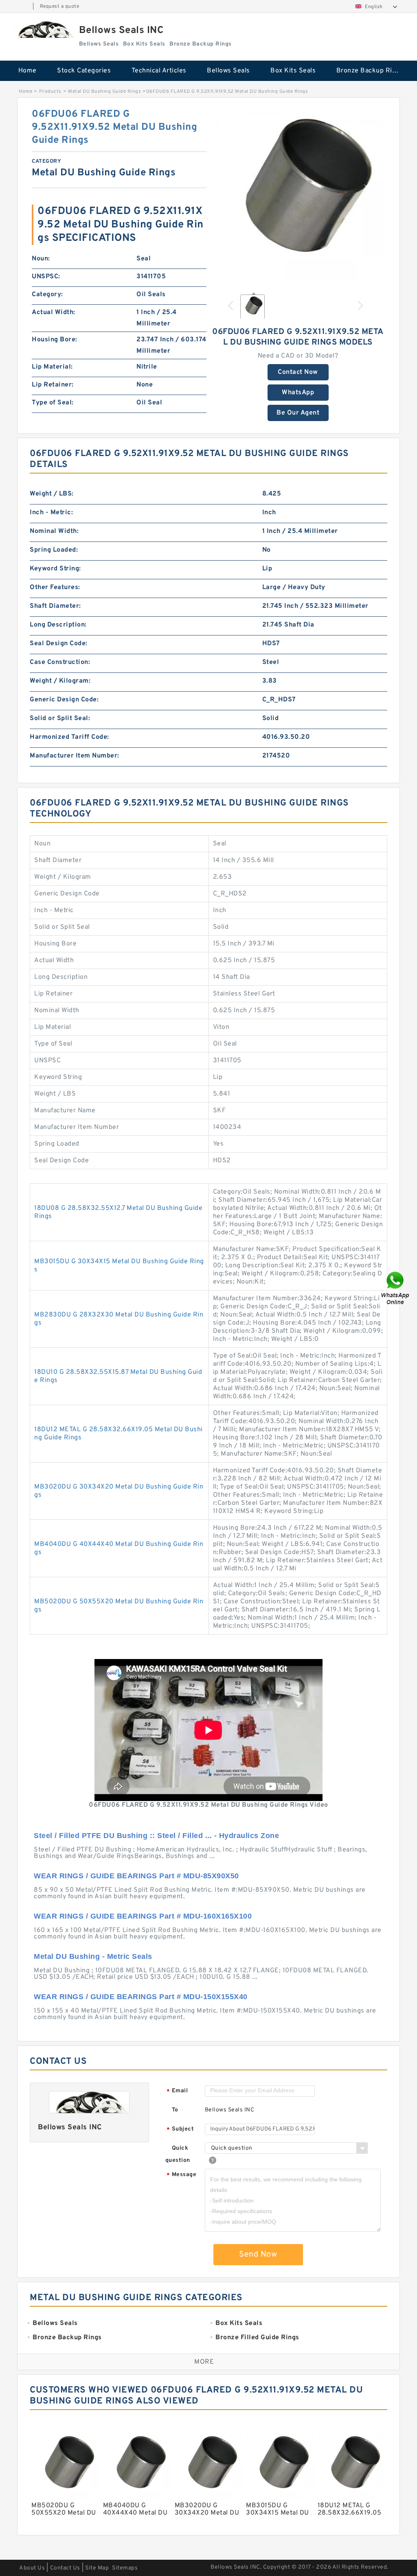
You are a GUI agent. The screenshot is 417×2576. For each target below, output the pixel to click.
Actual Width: (54, 312)
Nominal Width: (54, 531)
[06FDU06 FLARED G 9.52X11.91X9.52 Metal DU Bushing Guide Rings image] (298, 195)
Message (181, 2175)
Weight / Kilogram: (60, 681)
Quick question (178, 2154)
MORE (204, 2362)
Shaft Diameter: (55, 606)
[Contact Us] (396, 1288)
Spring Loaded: (54, 550)
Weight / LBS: (52, 494)
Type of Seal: (53, 403)
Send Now (258, 2255)
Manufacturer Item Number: (75, 756)
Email (177, 2091)
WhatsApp (298, 393)
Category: (47, 295)
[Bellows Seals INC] (44, 29)
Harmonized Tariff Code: (69, 737)
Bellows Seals (228, 71)
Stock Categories (84, 71)
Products (50, 92)
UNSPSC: (46, 277)
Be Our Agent (298, 413)
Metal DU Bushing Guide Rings (104, 92)
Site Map (97, 2568)
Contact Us (65, 2568)
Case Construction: (60, 662)
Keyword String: (55, 569)
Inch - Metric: (51, 513)
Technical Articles (159, 71)
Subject (180, 2130)
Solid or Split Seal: (60, 718)
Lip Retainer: (53, 385)
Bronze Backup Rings (370, 71)
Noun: (41, 259)
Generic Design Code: (64, 700)
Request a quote (60, 7)
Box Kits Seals (293, 71)
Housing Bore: (55, 340)
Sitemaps (125, 2568)
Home (27, 71)
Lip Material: (52, 367)
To (175, 2110)
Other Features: (55, 587)
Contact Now (298, 372)
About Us (32, 2568)
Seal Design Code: (59, 644)
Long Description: (58, 625)
